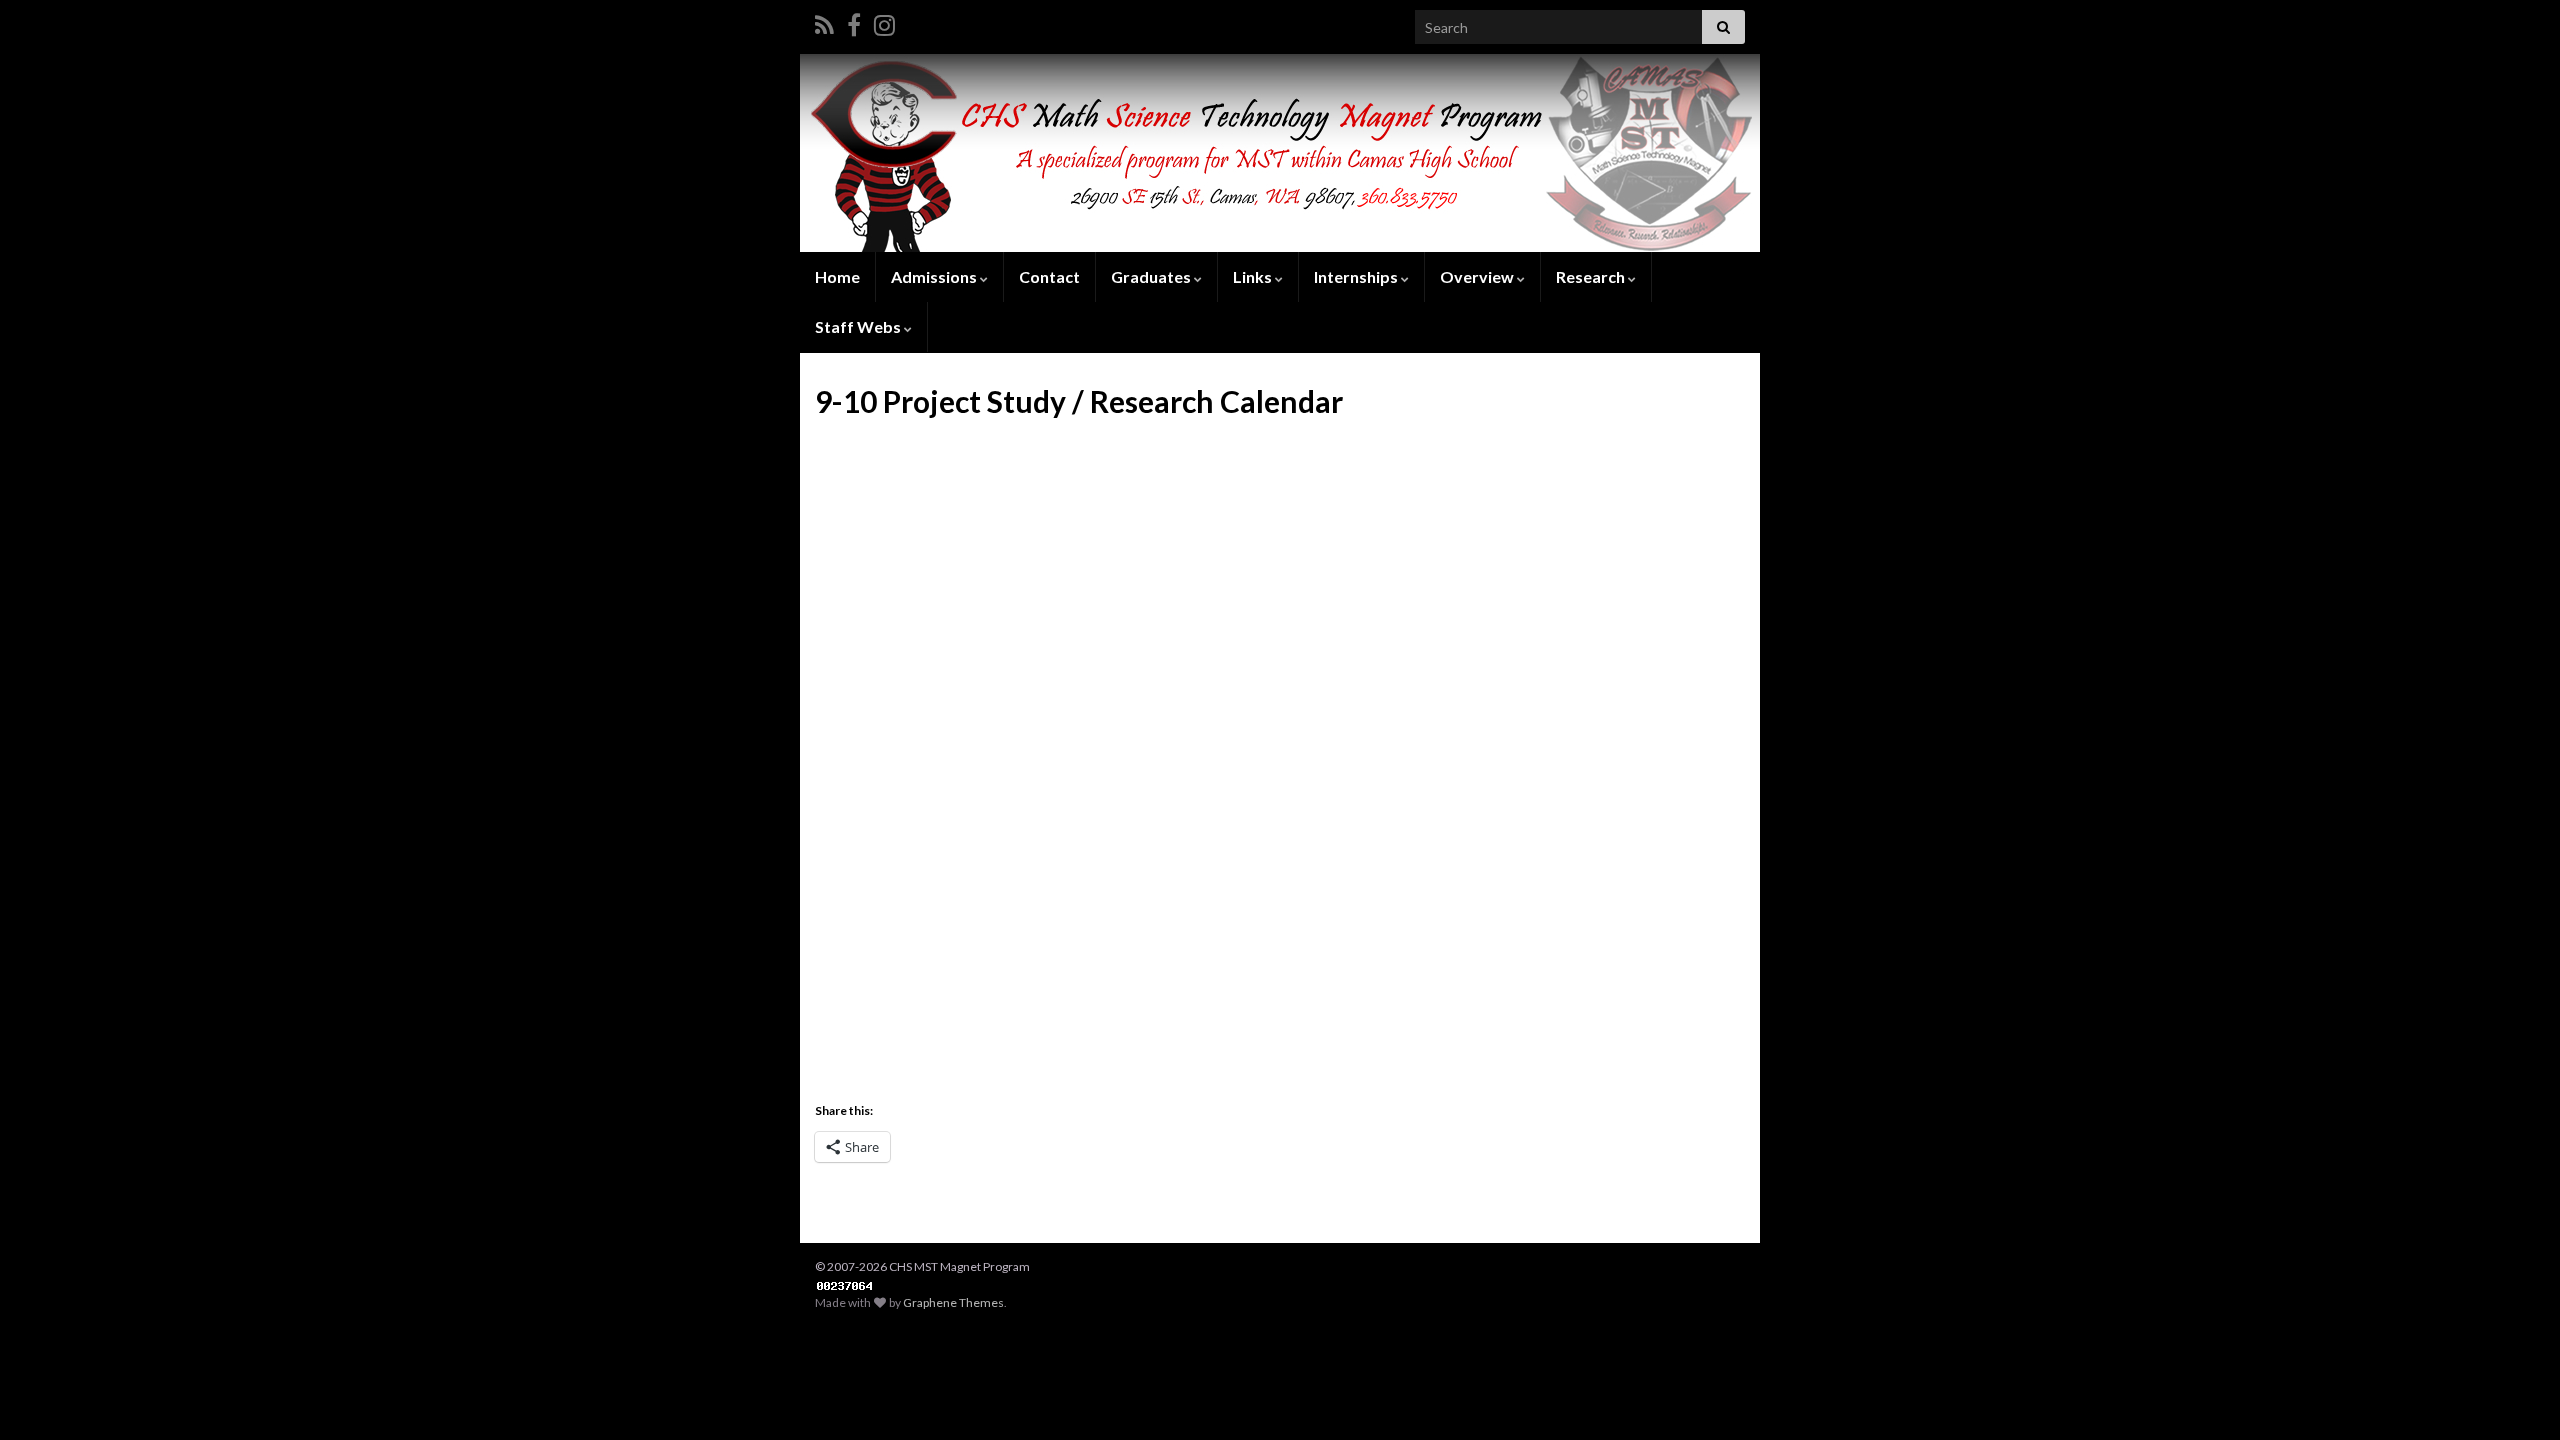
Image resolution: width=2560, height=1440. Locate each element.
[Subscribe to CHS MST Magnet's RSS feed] (824, 21)
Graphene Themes (953, 1302)
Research (1592, 276)
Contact (1049, 276)
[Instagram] (884, 21)
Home (837, 276)
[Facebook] (854, 21)
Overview (1478, 276)
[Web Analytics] (845, 1284)
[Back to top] (2515, 1395)
